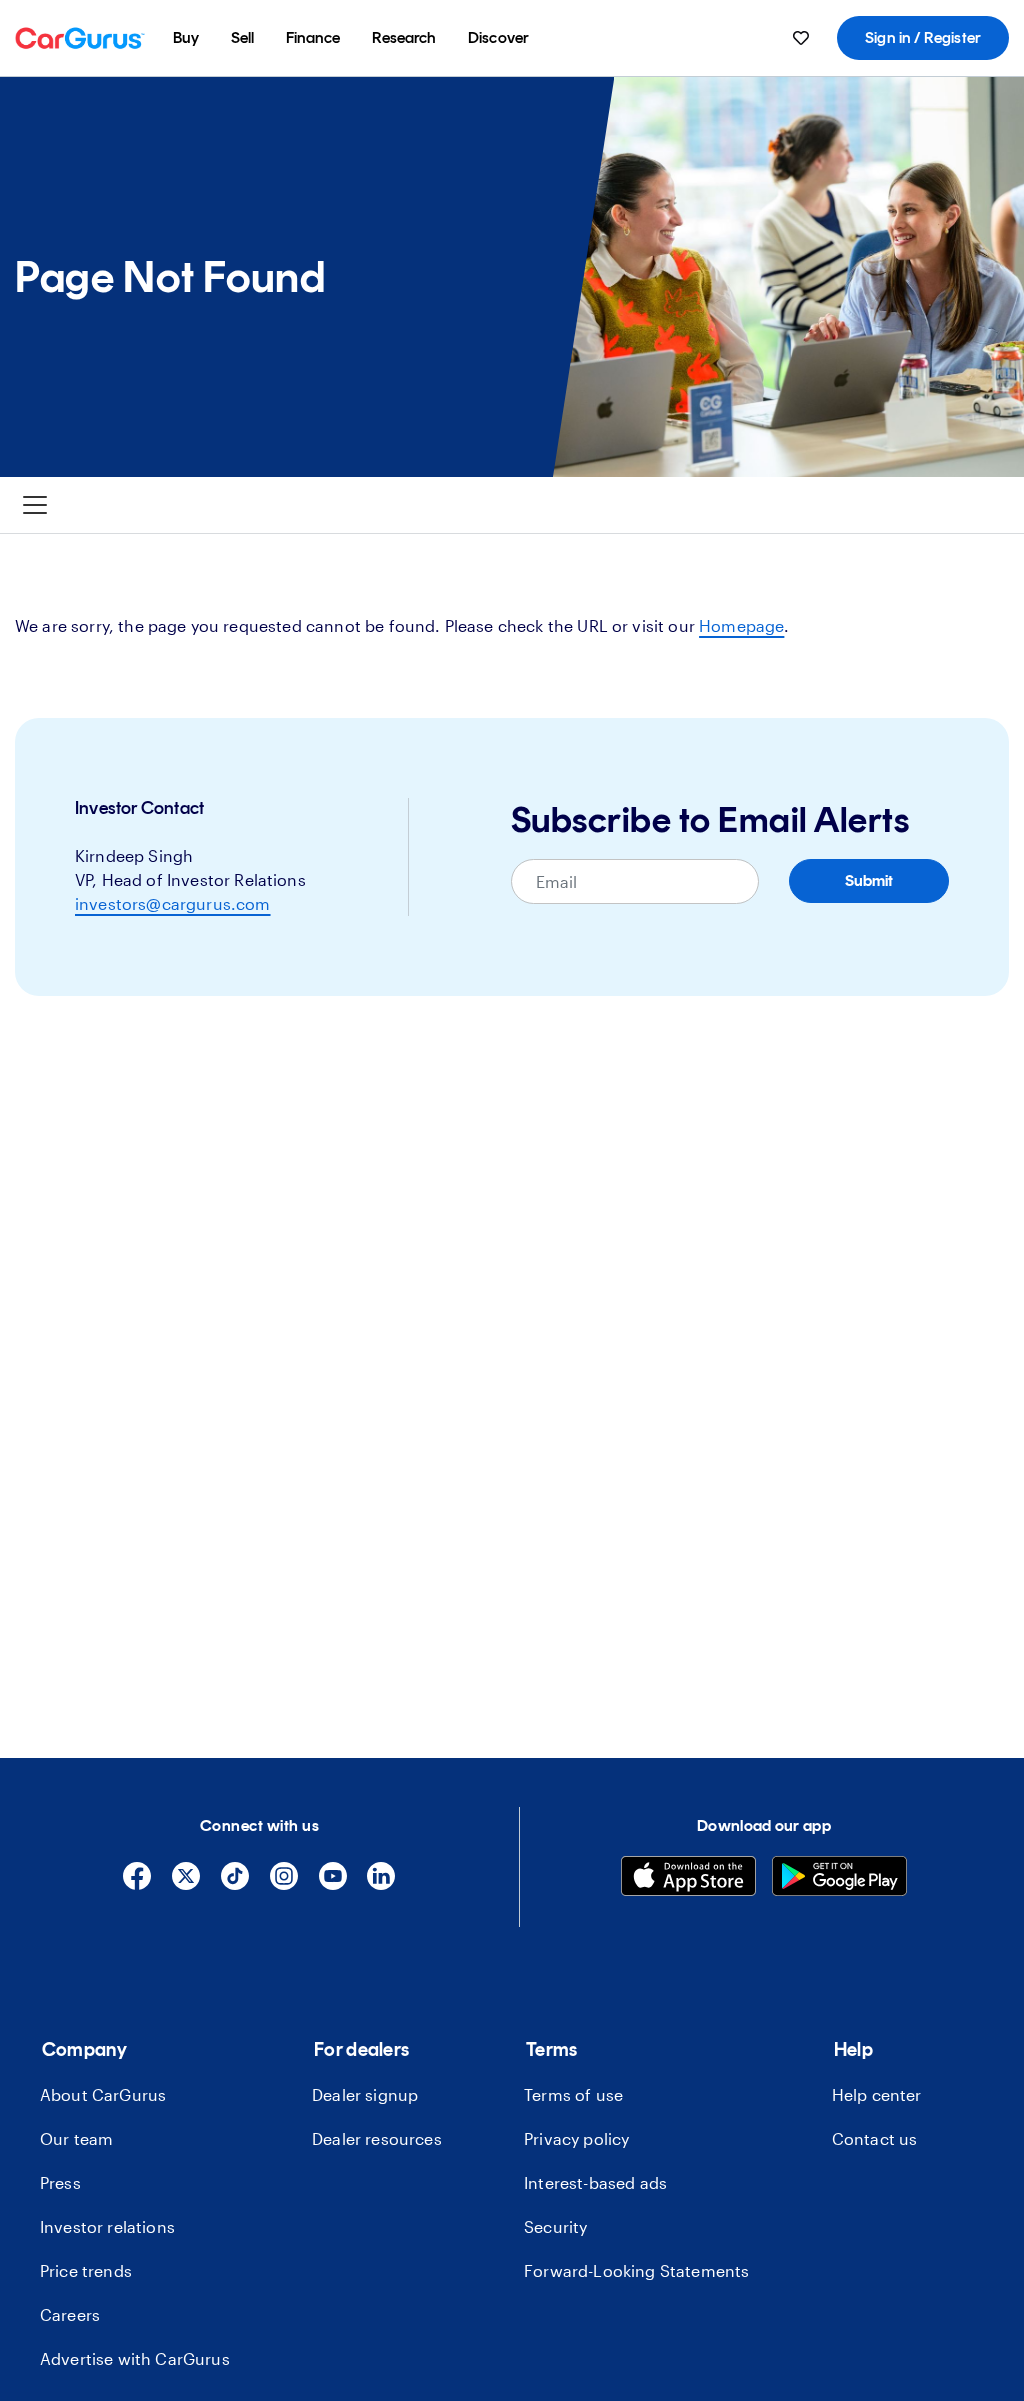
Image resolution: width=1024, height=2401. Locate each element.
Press (60, 2182)
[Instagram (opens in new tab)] (284, 1884)
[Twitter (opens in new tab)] (186, 1884)
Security (555, 2226)
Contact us (875, 2138)
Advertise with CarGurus (135, 2358)
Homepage (741, 625)
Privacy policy (576, 2138)
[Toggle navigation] (35, 505)
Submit (869, 880)
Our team (76, 2138)
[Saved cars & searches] (801, 38)
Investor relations (107, 2226)
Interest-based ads (595, 2182)
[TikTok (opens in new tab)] (235, 1884)
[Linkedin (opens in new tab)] (381, 1884)
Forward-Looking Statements (636, 2270)
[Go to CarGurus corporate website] (80, 38)
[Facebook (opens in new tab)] (137, 1884)
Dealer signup (365, 2094)
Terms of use (573, 2094)
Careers (70, 2314)
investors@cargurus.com (173, 903)
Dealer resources (377, 2138)
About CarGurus (103, 2094)
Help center (877, 2094)
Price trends (86, 2270)
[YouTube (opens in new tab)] (333, 1884)
